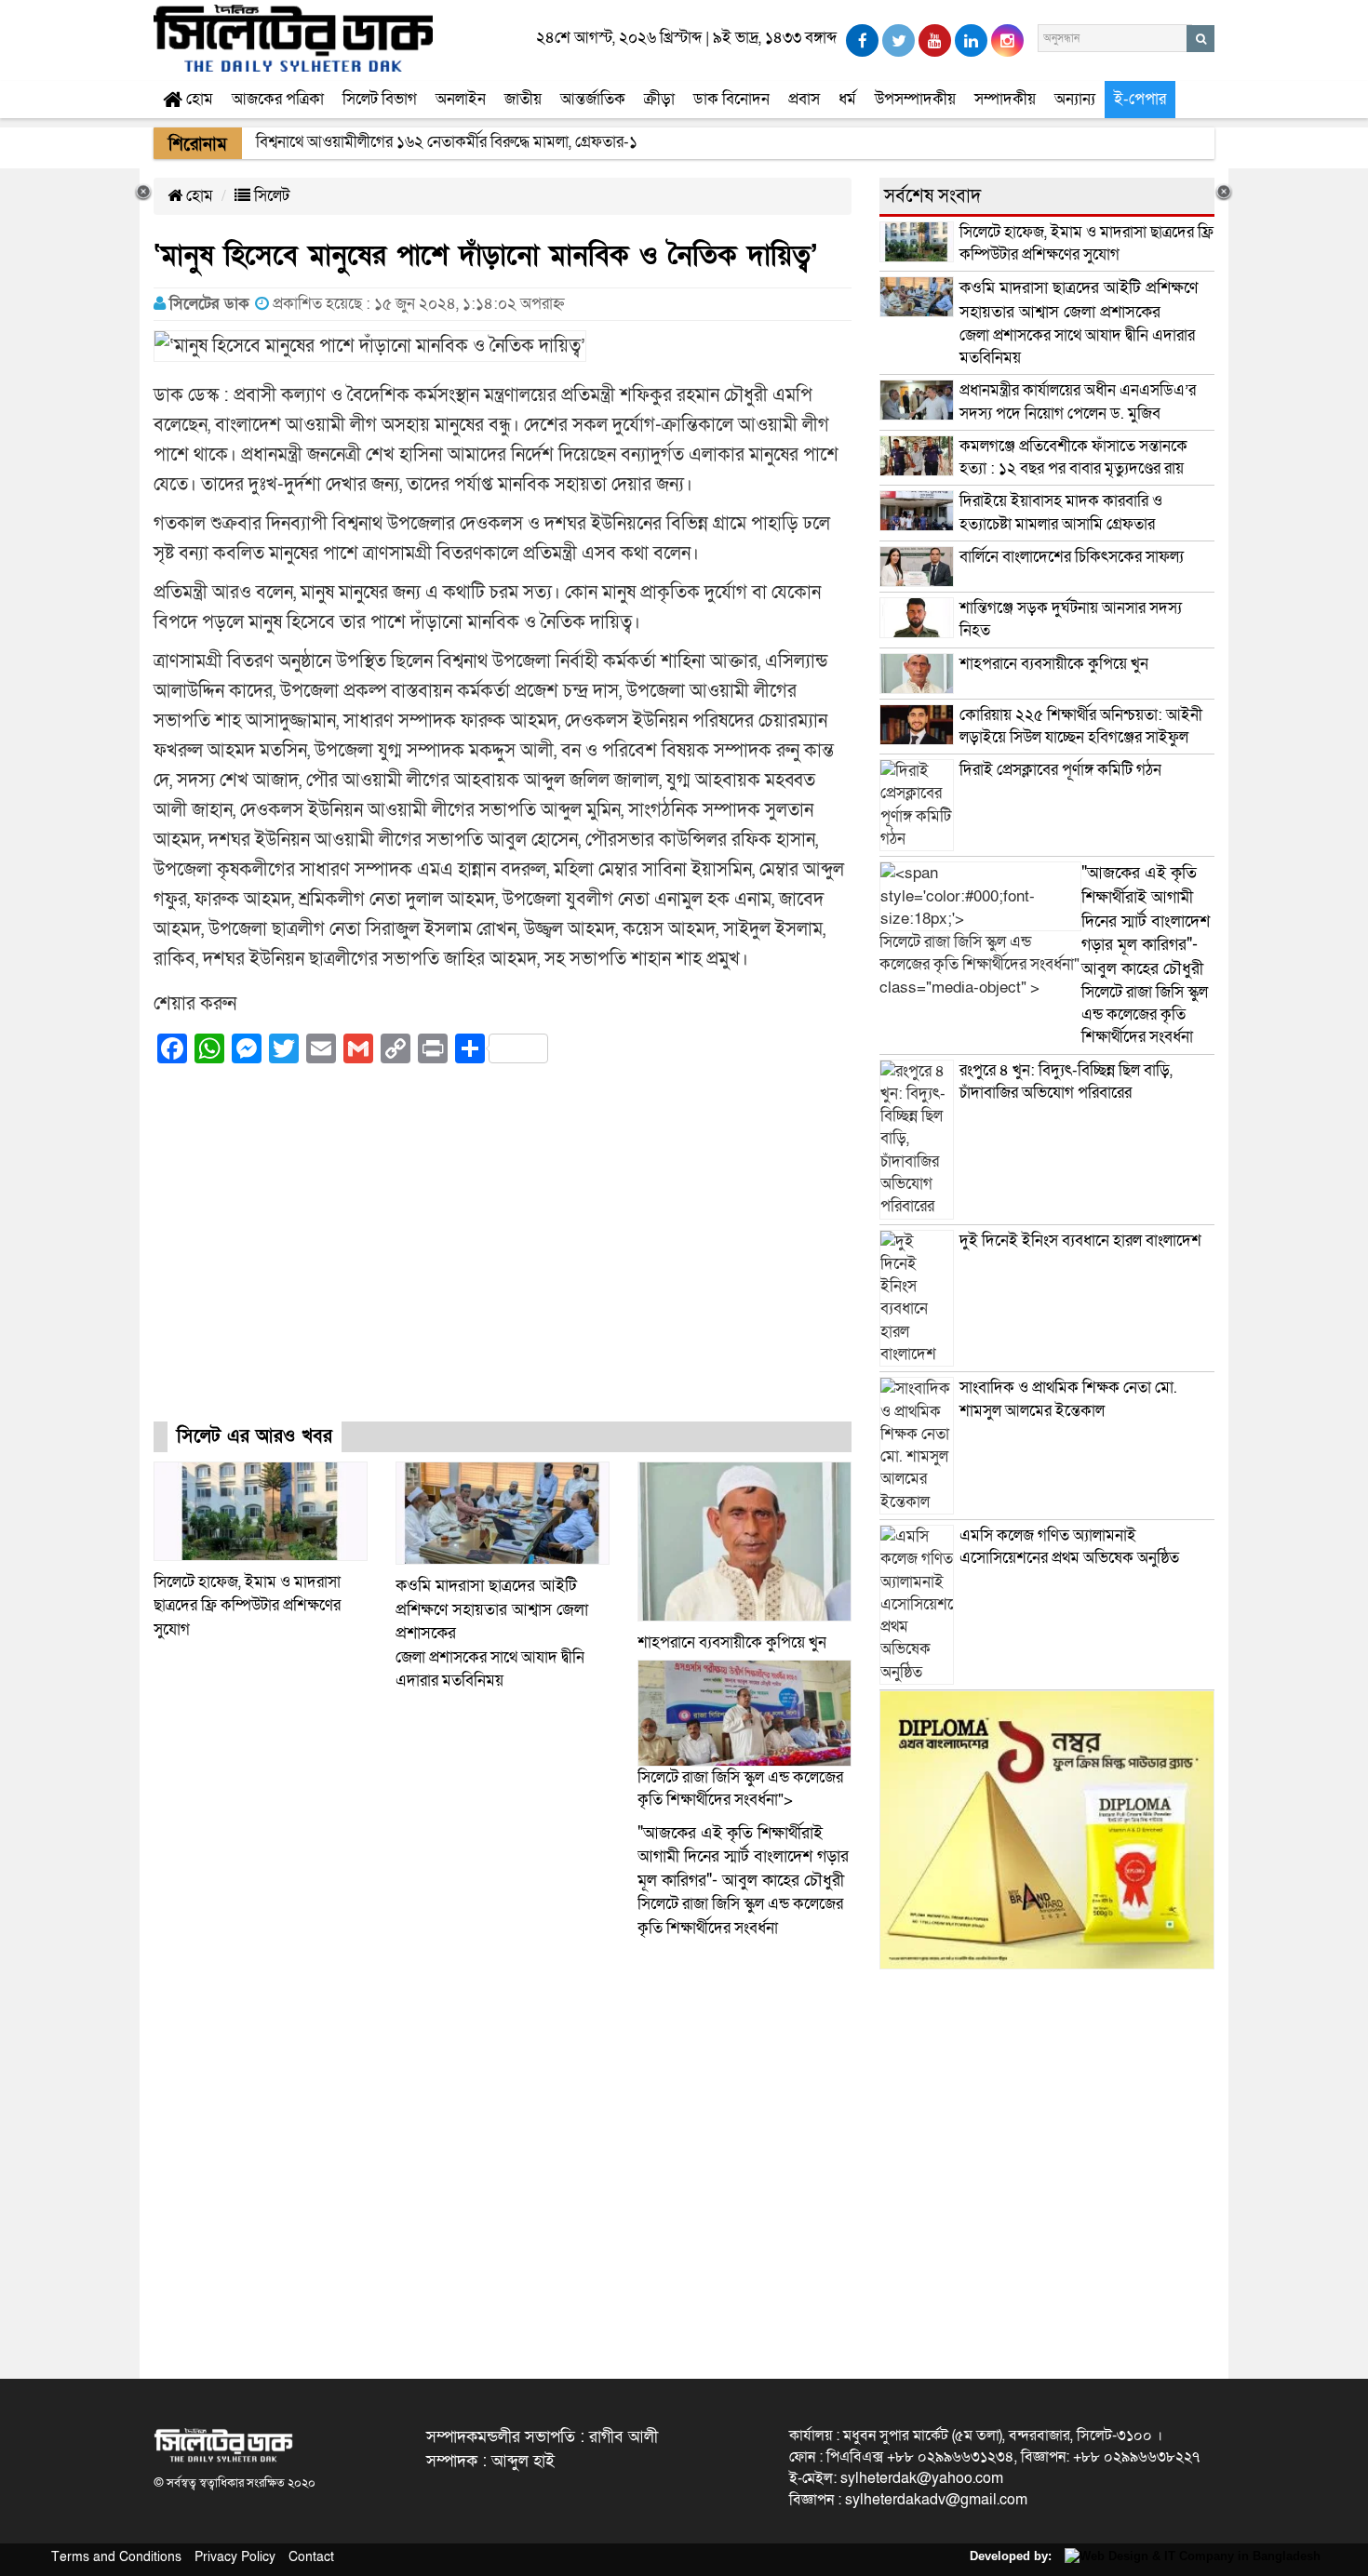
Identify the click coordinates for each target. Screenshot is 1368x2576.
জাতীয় (523, 99)
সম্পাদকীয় (1005, 99)
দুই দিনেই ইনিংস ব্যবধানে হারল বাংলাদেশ (1080, 1241)
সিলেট (270, 196)
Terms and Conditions (116, 2557)
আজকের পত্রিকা (278, 99)
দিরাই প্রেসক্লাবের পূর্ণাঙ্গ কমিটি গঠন (1060, 770)
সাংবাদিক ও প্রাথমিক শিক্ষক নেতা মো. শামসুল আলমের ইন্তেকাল (1068, 1399)
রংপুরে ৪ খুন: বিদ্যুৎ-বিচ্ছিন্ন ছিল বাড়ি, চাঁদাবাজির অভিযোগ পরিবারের (1066, 1081)
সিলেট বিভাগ (380, 99)
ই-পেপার (1140, 99)
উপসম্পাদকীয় (915, 99)
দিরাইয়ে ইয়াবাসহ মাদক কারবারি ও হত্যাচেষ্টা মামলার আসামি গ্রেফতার (1061, 512)
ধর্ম (847, 99)
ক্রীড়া (659, 99)
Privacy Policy (235, 2557)
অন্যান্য (1075, 99)
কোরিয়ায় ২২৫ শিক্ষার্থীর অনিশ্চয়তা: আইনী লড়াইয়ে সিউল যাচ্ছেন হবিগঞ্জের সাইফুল (1081, 726)
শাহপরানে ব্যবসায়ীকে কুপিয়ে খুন (734, 1642)
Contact (311, 2557)
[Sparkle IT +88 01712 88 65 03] (1188, 2556)
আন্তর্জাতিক (593, 99)
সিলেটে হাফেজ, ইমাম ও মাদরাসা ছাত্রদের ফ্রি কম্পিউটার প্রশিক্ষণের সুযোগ (247, 1606)
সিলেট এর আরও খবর (255, 1436)
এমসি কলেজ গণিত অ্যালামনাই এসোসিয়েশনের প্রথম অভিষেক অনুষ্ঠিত (1069, 1547)
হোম (198, 99)
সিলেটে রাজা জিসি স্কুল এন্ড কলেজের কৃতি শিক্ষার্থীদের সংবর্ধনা (743, 1881)
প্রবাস (804, 99)
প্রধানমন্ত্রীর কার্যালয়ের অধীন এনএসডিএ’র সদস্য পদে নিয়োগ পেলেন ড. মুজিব (1078, 401)
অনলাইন (461, 99)
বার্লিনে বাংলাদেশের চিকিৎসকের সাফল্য (1072, 557)
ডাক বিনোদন (731, 99)
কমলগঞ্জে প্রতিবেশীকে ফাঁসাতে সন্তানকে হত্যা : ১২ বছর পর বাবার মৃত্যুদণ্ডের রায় (1073, 457)
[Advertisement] (503, 1260)
